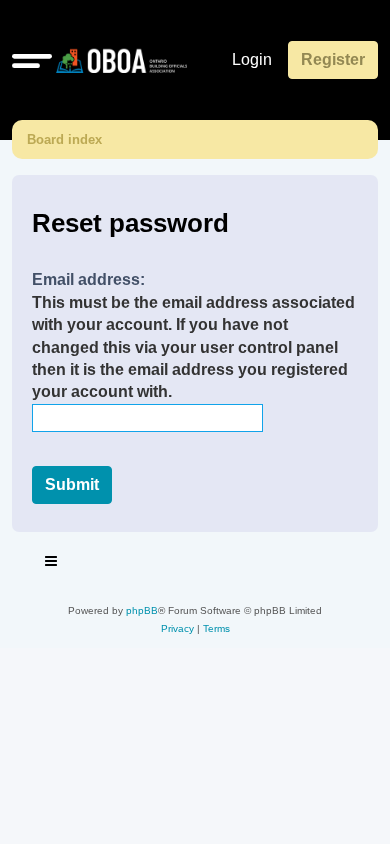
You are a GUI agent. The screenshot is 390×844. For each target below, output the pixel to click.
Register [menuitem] (333, 59)
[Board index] (117, 59)
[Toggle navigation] (52, 564)
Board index (64, 139)
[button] (32, 60)
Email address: (88, 279)
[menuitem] (177, 629)
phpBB (142, 610)
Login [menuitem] (252, 59)
